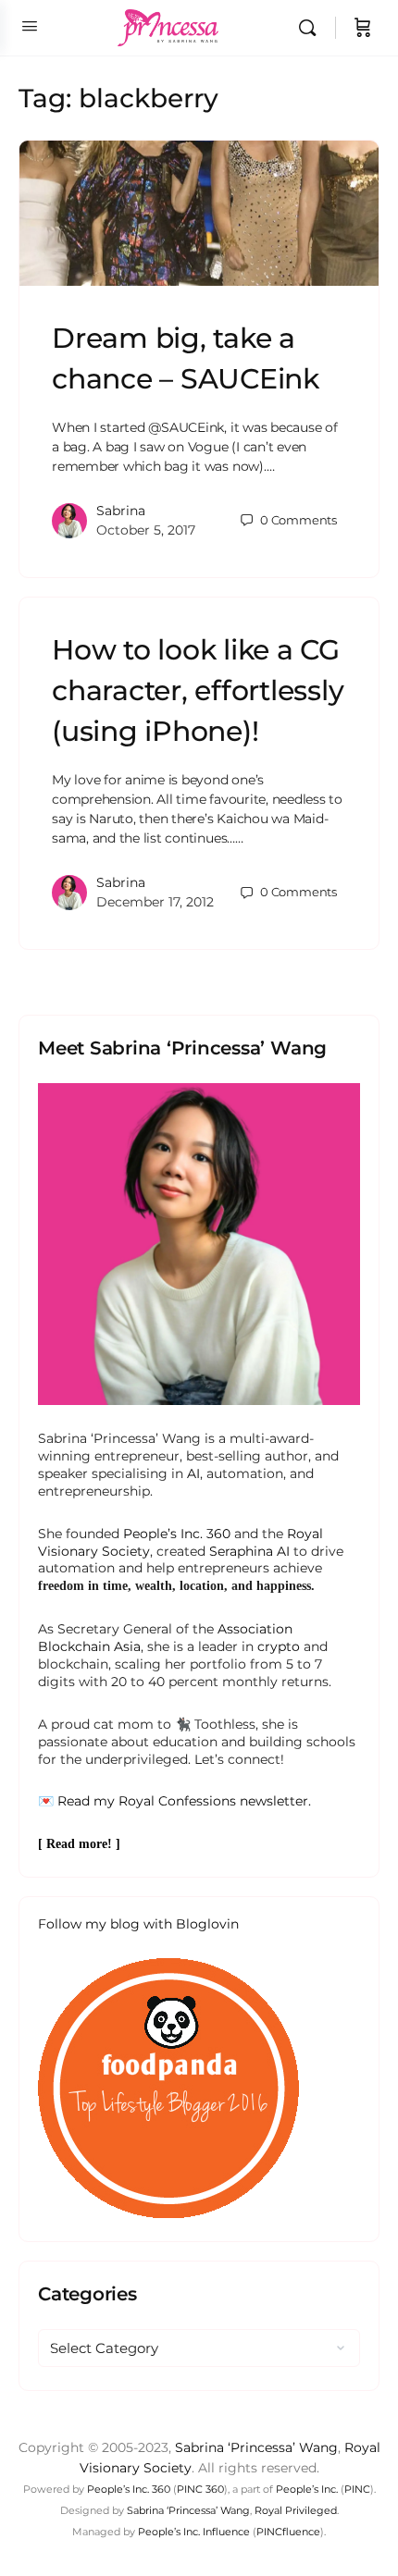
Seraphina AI (249, 1551)
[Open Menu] (30, 26)
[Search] (312, 28)
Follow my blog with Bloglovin (138, 1924)
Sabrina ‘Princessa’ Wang (256, 2447)
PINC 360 (200, 2489)
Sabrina (121, 511)
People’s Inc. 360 (177, 1534)
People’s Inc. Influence (194, 2532)
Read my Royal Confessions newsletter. (184, 1801)
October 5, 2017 (146, 530)
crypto (279, 1646)
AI (193, 1473)
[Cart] (363, 28)
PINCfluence (288, 2532)
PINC (357, 2489)
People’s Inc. (307, 2489)
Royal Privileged (296, 2510)
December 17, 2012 (155, 902)
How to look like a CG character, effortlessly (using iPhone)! (198, 690)
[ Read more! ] (79, 1844)
